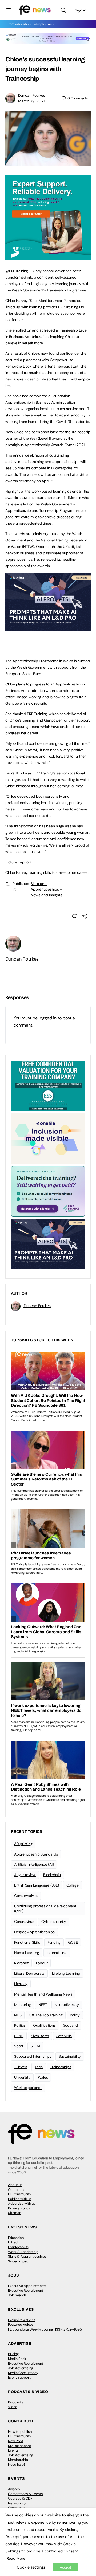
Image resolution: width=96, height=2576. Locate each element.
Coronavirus (24, 1922)
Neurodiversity (67, 2005)
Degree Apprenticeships (34, 1932)
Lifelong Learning (66, 1973)
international (57, 1953)
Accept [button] (65, 2567)
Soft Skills (64, 2036)
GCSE (73, 1942)
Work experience (28, 2088)
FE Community (20, 2194)
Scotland (71, 2025)
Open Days (17, 2508)
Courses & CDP (20, 2498)
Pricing (13, 2354)
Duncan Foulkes (32, 95)
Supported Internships (33, 2056)
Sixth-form (40, 2036)
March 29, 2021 (31, 101)
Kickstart (21, 1963)
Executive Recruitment (26, 2291)
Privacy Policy (19, 2208)
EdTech (14, 2242)
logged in (48, 1018)
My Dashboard (20, 2446)
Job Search (17, 2295)
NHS (18, 2015)
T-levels (21, 2067)
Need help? (17, 2464)
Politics (20, 2025)
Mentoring (23, 2005)
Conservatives (26, 1896)
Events (13, 2450)
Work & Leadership (23, 2252)
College (73, 1885)
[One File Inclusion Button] (48, 1138)
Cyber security (54, 1922)
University (22, 2077)
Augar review (25, 1875)
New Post (16, 2441)
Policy (75, 2015)
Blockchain (52, 1875)
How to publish (20, 2432)
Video (13, 2407)
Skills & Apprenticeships (27, 2256)
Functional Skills (27, 1942)
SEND (19, 2036)
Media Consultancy (23, 2373)
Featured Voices (21, 2324)
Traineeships (61, 2067)
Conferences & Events (25, 2494)
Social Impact (19, 2261)
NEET (43, 2005)
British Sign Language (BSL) (37, 1885)
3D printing (23, 1844)
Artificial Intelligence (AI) (34, 1864)
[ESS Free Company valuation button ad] (48, 1085)
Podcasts (16, 2402)
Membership (18, 2460)
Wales (43, 2077)
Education (16, 2238)
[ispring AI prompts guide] (48, 628)
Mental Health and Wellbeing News (43, 1994)
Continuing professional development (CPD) (45, 1909)
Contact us (17, 2190)
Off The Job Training (46, 2015)
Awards (14, 2489)
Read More (16, 2558)
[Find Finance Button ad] (48, 1191)
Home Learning (27, 1953)
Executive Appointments (27, 2286)
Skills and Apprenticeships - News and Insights (46, 889)
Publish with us (20, 2199)
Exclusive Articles (22, 2320)
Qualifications (44, 2025)
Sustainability (70, 2056)
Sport (19, 2046)
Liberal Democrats (29, 1973)
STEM (35, 2046)
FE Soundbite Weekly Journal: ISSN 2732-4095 (45, 2329)
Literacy (21, 1984)
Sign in (81, 10)
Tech (39, 2067)
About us (15, 2185)
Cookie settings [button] (31, 2567)
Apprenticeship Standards (36, 1854)
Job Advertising (21, 2368)
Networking (17, 2503)
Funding (54, 1942)
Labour (42, 1963)
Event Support (19, 2377)
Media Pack (17, 2359)
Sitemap (15, 2213)
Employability (19, 2247)
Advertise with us (22, 2203)
